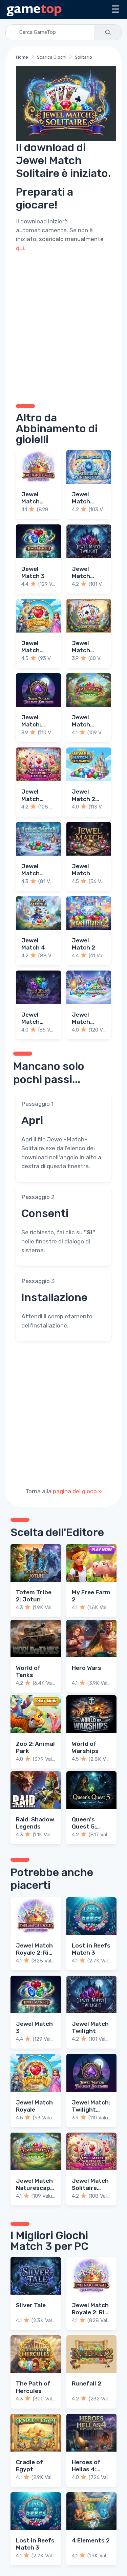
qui (20, 248)
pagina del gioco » (77, 1491)
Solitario (83, 57)
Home (22, 57)
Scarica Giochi (52, 57)
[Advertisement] (63, 327)
